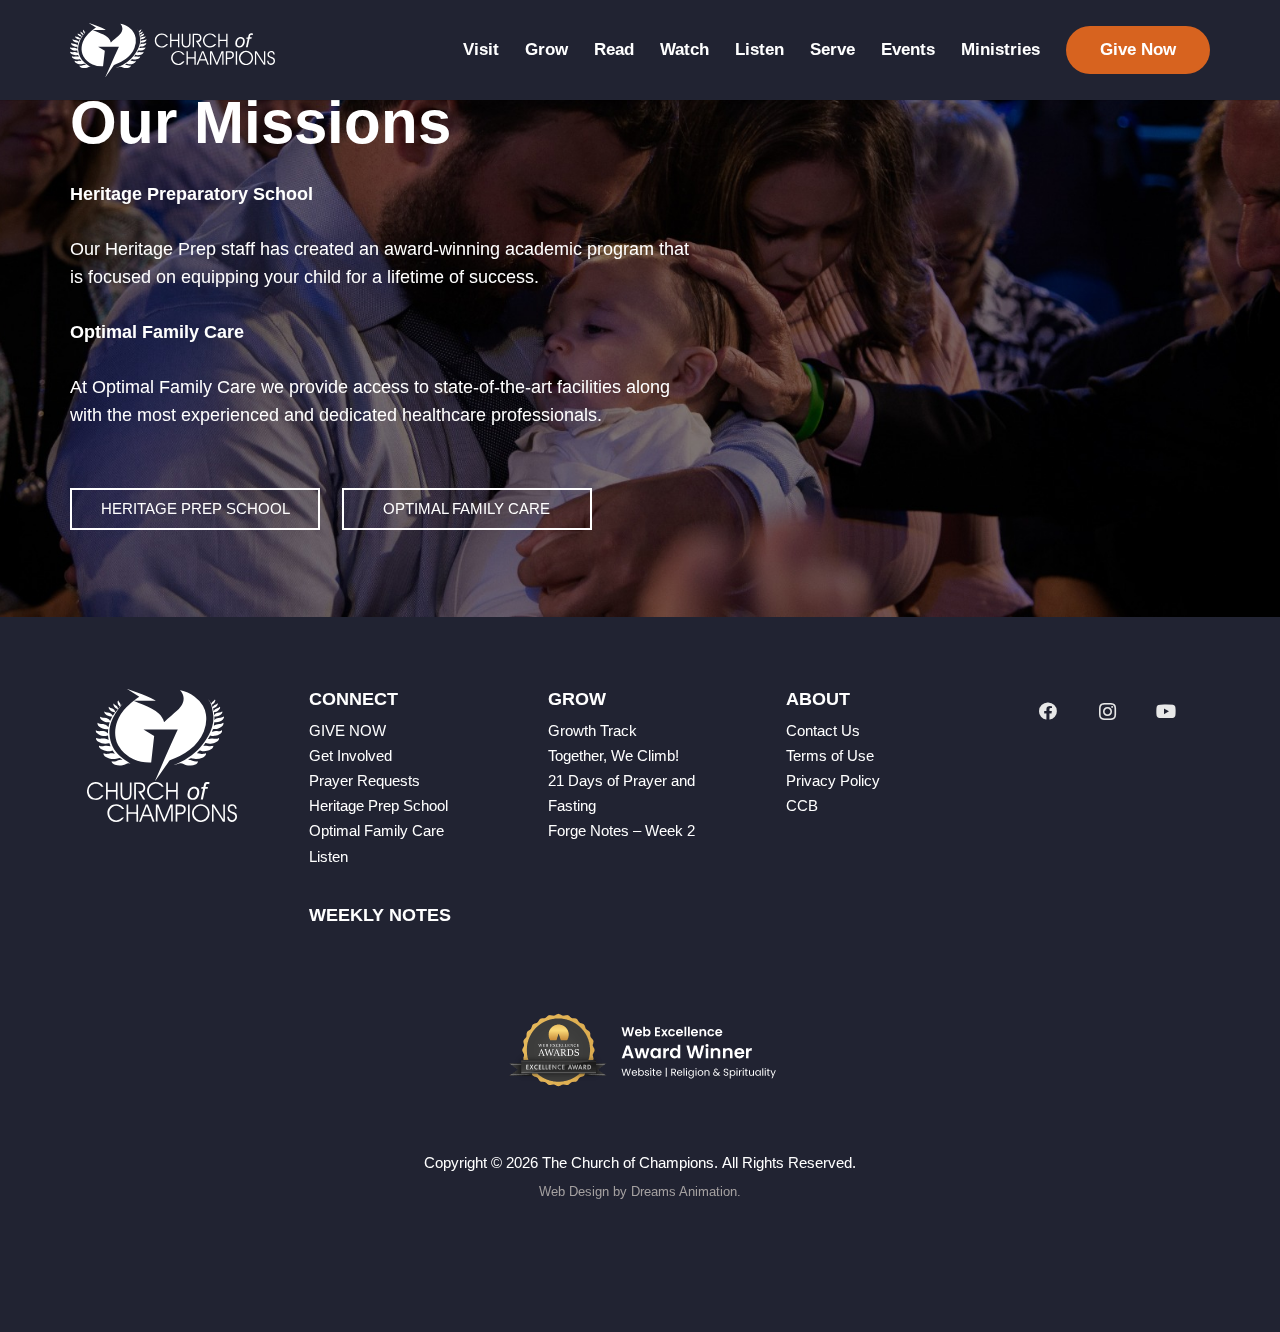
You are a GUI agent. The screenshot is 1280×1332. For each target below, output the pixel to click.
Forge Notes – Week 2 (621, 830)
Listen (328, 856)
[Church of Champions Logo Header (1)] (172, 50)
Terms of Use (830, 755)
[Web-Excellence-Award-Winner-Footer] (640, 1050)
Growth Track (592, 730)
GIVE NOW (347, 730)
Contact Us (823, 730)
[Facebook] (1047, 711)
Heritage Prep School (378, 805)
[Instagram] (1107, 711)
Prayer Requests (364, 780)
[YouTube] (1166, 711)
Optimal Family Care (376, 830)
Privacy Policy (833, 780)
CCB (802, 805)
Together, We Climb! (613, 755)
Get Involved (350, 755)
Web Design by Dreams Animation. (640, 1191)
